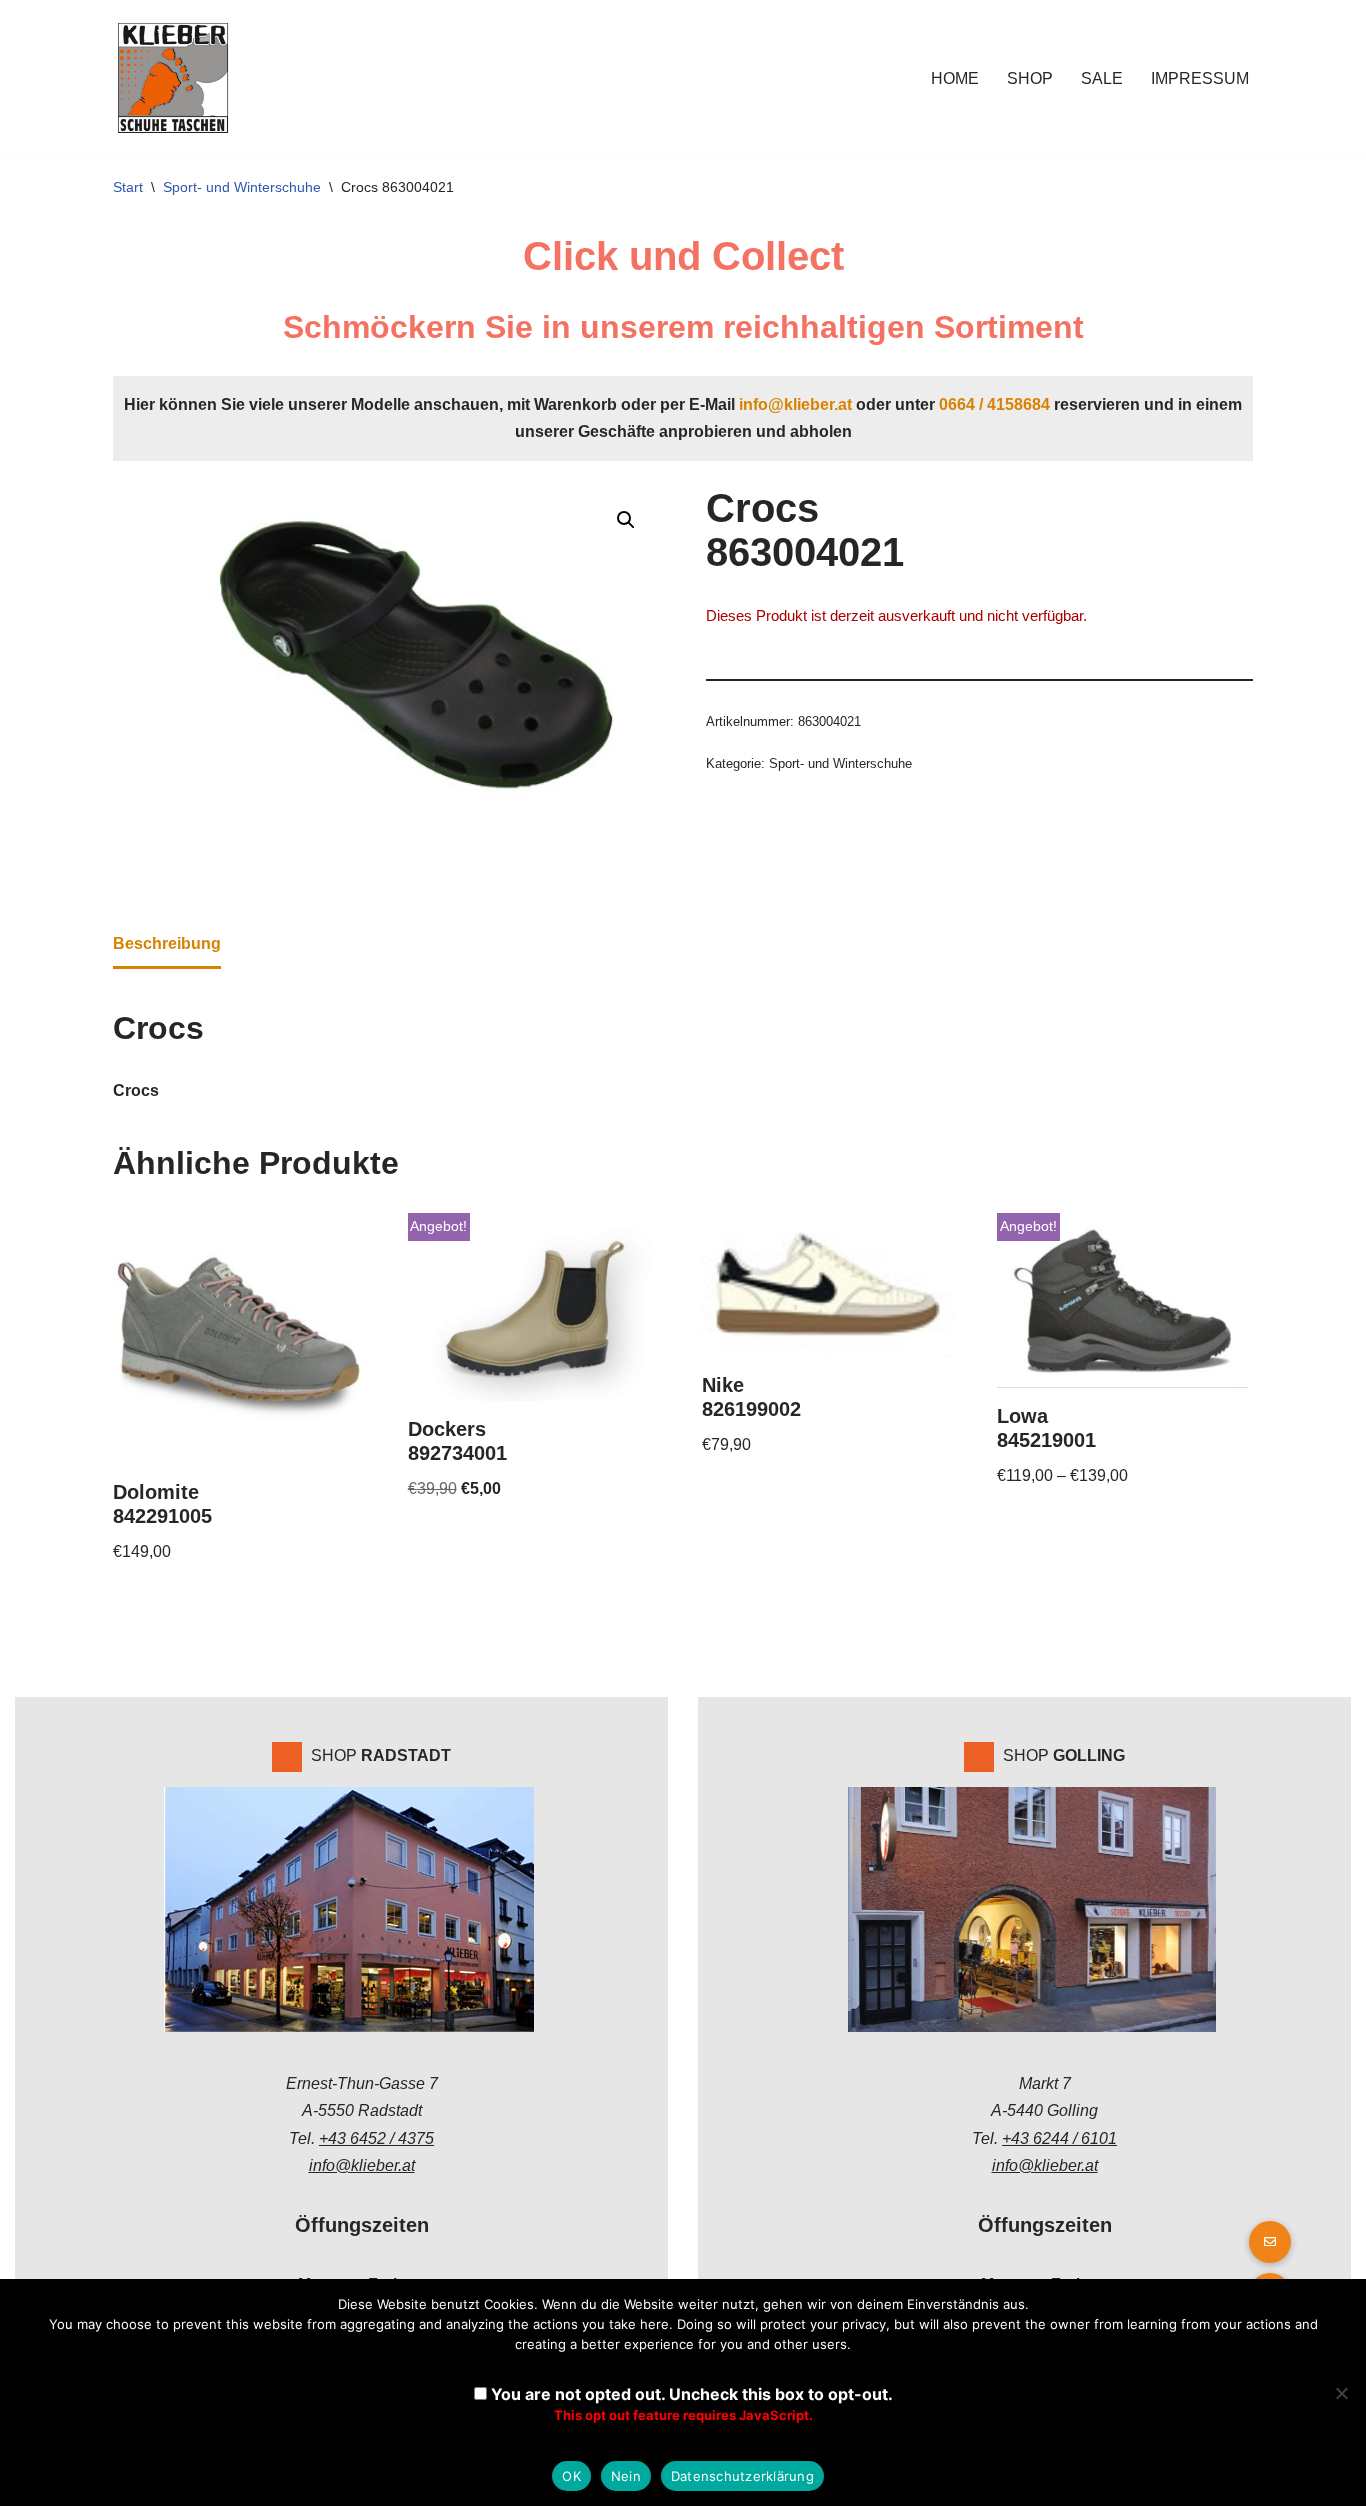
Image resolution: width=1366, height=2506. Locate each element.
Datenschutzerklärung (742, 2476)
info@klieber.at (795, 404)
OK (571, 2476)
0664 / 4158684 (994, 404)
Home (955, 78)
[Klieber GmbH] (173, 78)
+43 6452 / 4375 (376, 2138)
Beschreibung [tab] (167, 943)
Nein (626, 2476)
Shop (1030, 78)
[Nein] (1341, 2393)
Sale (1102, 78)
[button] (626, 520)
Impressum (1200, 78)
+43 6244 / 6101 (1059, 2138)
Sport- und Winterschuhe (242, 187)
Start (128, 187)
